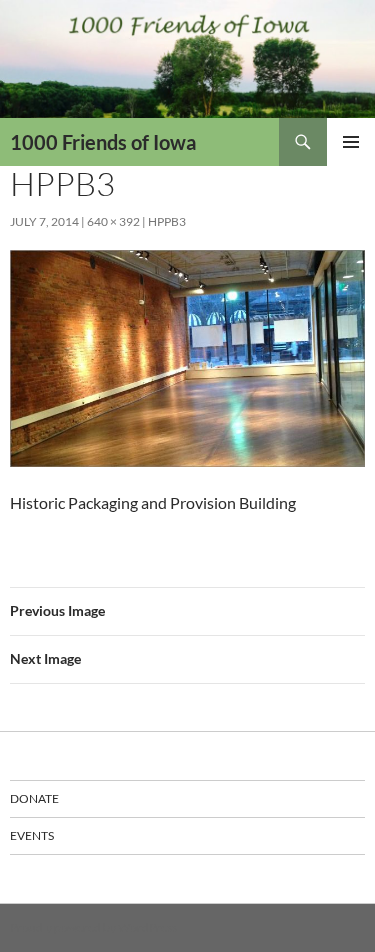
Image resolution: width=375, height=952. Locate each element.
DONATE (34, 798)
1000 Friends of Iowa (103, 142)
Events (32, 835)
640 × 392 (113, 221)
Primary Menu (351, 142)
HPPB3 (167, 221)
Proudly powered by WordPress (93, 927)
